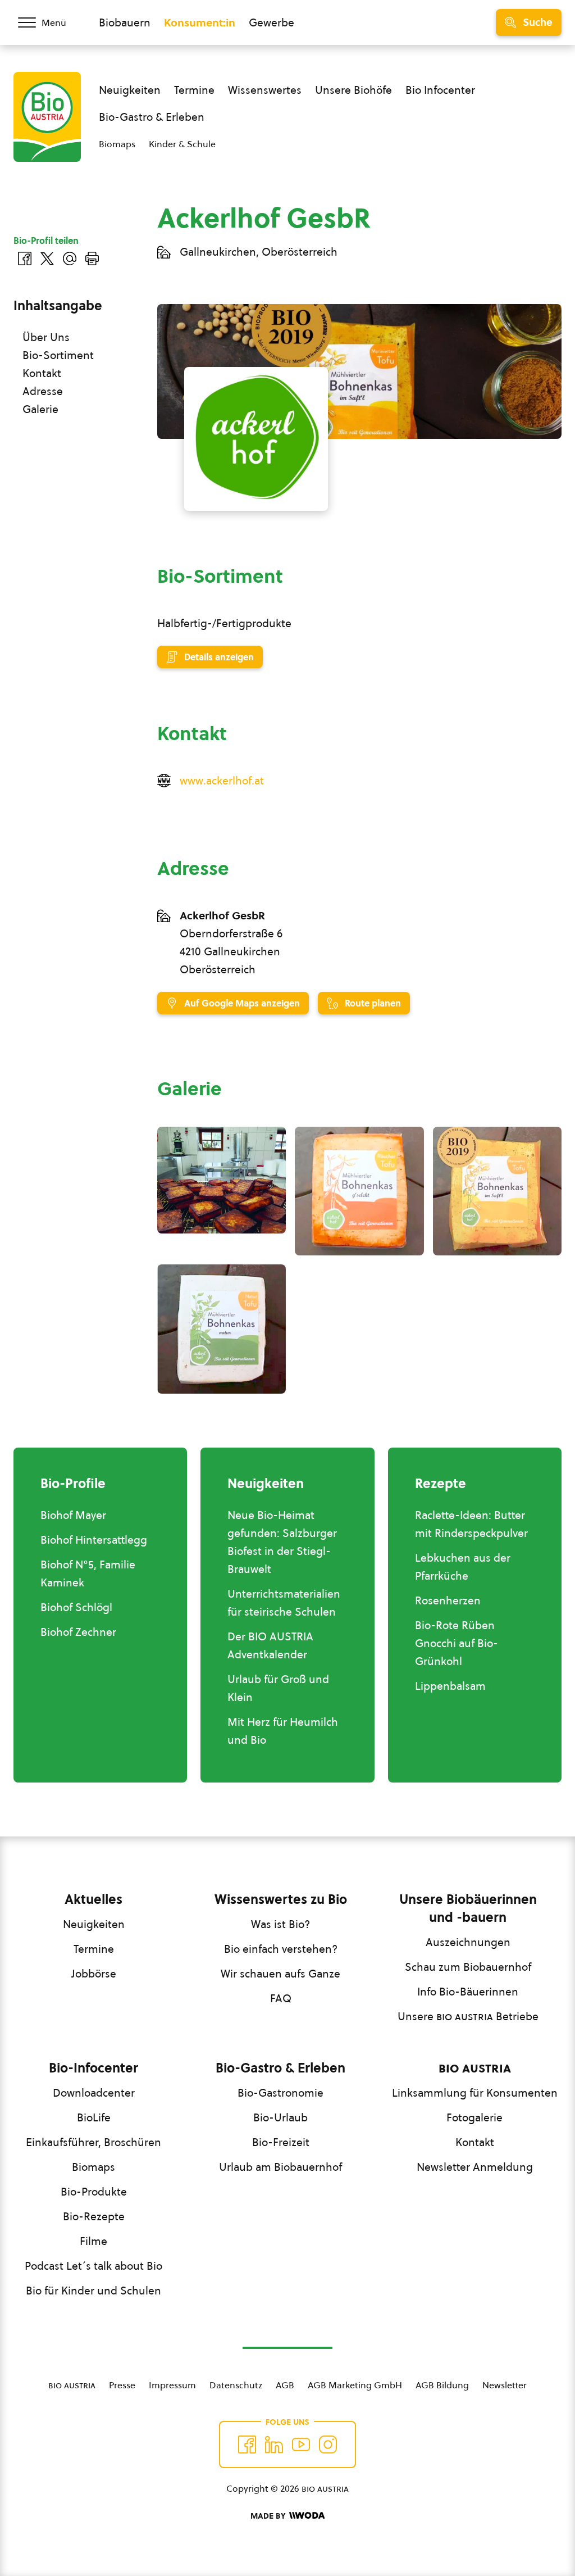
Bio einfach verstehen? (281, 1949)
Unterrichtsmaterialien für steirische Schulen (284, 1603)
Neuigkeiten (130, 90)
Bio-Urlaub (280, 2117)
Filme (93, 2241)
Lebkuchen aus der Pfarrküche (463, 1567)
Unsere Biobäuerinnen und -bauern (468, 1908)
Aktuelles (93, 1899)
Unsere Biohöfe (353, 90)
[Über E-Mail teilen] (70, 258)
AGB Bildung (442, 2385)
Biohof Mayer (73, 1515)
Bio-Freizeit (281, 2142)
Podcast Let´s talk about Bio (93, 2266)
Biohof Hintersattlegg (94, 1540)
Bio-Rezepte (94, 2216)
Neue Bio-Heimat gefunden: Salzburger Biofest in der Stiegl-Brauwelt (282, 1542)
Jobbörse (94, 1974)
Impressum (172, 2385)
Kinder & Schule (182, 144)
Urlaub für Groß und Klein (278, 1688)
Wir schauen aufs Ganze (280, 1974)
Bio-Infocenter (93, 2068)
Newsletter (505, 2385)
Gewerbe (271, 22)
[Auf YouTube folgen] (301, 2445)
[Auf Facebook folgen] (247, 2445)
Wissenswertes (265, 90)
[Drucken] (92, 258)
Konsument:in (200, 22)
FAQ (281, 1998)
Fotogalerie (474, 2117)
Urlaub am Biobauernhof (280, 2167)
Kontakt (42, 373)
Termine (194, 90)
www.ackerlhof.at (222, 781)
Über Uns (46, 337)
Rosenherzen (448, 1600)
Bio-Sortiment (58, 355)
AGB (285, 2385)
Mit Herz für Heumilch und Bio (283, 1731)
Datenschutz (236, 2385)
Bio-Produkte (94, 2192)
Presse (122, 2385)
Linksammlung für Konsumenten (475, 2093)
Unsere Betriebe (468, 2016)
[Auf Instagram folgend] (328, 2445)
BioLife (94, 2117)
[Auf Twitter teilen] (47, 258)
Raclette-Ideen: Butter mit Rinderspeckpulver (471, 1524)
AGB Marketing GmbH (355, 2385)
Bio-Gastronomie (280, 2093)
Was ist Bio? (280, 1924)
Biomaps (117, 144)
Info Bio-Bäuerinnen (468, 1992)
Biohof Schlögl (76, 1607)
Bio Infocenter (440, 90)
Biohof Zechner (78, 1632)
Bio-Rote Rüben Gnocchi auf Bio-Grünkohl (457, 1643)
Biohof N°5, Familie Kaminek (88, 1573)
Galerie (40, 409)
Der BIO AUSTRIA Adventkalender (270, 1645)
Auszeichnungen (468, 1942)
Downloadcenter (94, 2093)
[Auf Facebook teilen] (25, 258)
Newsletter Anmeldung (475, 2167)
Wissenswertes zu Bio (281, 1899)
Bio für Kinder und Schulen (93, 2291)
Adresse (43, 391)
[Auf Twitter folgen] (274, 2445)
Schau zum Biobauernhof (468, 1967)
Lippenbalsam (450, 1686)
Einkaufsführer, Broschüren (93, 2142)
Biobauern (125, 22)
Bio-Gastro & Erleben (152, 117)
